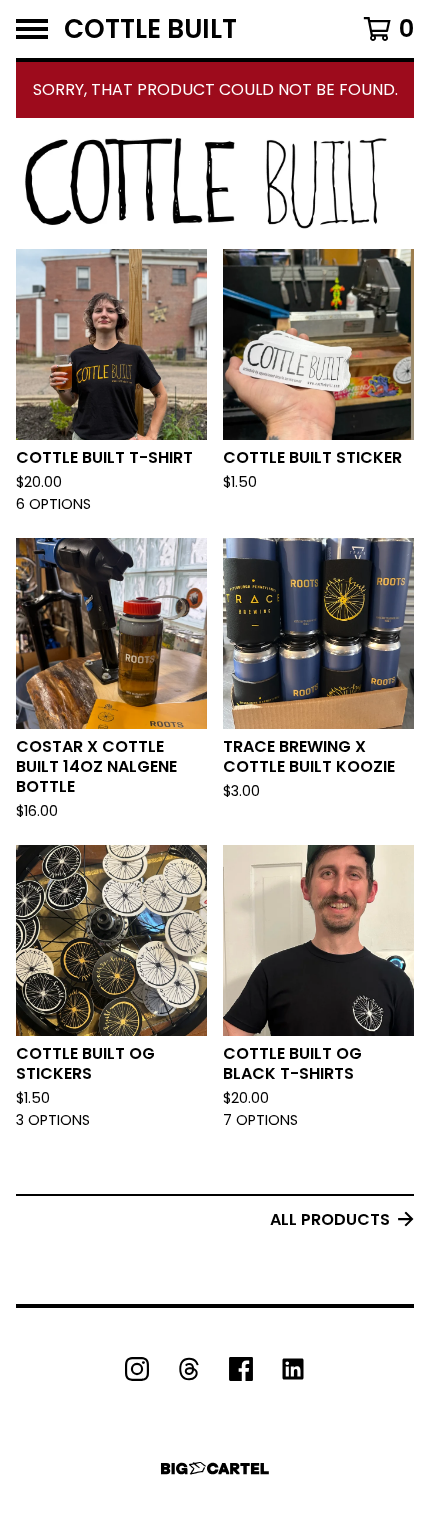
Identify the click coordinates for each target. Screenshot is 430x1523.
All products (330, 1219)
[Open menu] (32, 29)
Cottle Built (150, 29)
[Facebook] (241, 1369)
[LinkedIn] (293, 1369)
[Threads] (189, 1369)
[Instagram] (137, 1369)
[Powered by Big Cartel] (215, 1468)
